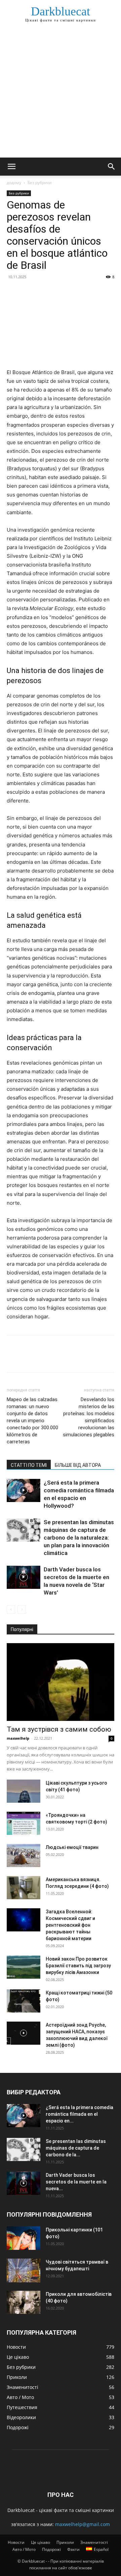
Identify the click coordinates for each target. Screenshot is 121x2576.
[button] (11, 167)
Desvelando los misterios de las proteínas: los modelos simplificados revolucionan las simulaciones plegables (89, 1417)
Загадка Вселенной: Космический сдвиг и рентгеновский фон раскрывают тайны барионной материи (70, 1925)
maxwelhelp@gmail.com (83, 2524)
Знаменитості (94, 2542)
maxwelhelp (18, 1738)
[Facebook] (13, 292)
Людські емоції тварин (72, 1847)
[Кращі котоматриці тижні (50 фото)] (24, 2001)
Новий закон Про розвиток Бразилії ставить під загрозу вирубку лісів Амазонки (78, 1966)
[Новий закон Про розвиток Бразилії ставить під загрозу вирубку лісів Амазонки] (24, 1967)
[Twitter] (29, 292)
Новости (16, 2542)
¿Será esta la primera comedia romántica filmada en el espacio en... (79, 2114)
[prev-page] (11, 1609)
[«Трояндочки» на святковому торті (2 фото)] (24, 1823)
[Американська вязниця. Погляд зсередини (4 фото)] (24, 1888)
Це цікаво (41, 2542)
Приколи (65, 2542)
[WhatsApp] (60, 292)
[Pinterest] (44, 292)
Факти (73, 2549)
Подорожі (51, 2549)
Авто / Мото (24, 2549)
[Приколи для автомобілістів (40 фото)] (24, 2302)
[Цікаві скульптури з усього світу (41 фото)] (24, 1791)
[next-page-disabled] (22, 1609)
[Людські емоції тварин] (24, 1855)
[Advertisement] (61, 94)
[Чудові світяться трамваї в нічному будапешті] (24, 2270)
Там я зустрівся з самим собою (59, 1729)
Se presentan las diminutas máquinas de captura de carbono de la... (76, 2148)
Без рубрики (40, 183)
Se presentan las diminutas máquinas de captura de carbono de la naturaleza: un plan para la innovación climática (79, 1538)
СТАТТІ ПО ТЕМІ (29, 1465)
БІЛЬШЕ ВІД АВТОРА (78, 1465)
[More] (76, 292)
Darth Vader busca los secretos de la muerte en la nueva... (76, 2182)
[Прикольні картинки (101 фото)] (24, 2238)
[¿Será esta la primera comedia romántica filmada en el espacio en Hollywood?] (24, 1490)
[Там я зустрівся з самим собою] (61, 1682)
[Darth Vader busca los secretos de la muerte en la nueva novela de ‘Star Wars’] (24, 1577)
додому (14, 183)
